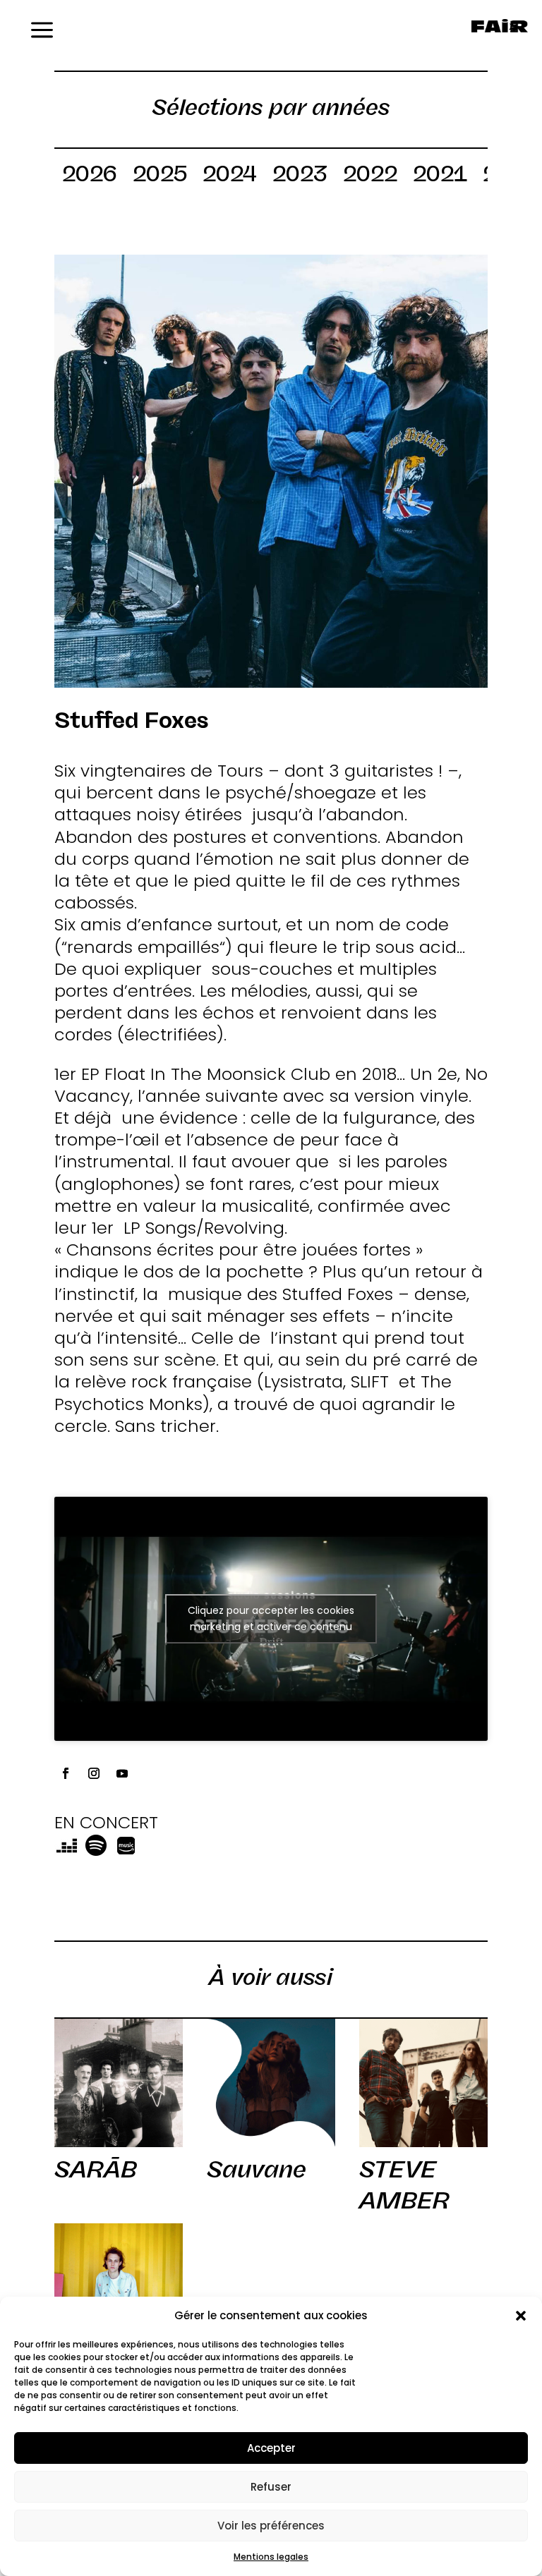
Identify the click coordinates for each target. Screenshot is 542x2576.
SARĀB (96, 2169)
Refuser (271, 2487)
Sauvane (257, 2169)
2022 (370, 176)
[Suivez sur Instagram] (94, 1773)
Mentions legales (271, 2557)
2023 (300, 176)
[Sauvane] (271, 2083)
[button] (521, 2316)
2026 (90, 176)
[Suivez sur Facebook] (66, 1773)
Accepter (271, 2448)
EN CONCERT (106, 1822)
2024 (230, 176)
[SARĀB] (119, 2083)
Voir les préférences (271, 2526)
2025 (160, 176)
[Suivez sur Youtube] (122, 1773)
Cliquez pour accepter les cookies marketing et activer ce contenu (271, 1618)
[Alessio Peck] (119, 2288)
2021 (440, 176)
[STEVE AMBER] (423, 2083)
